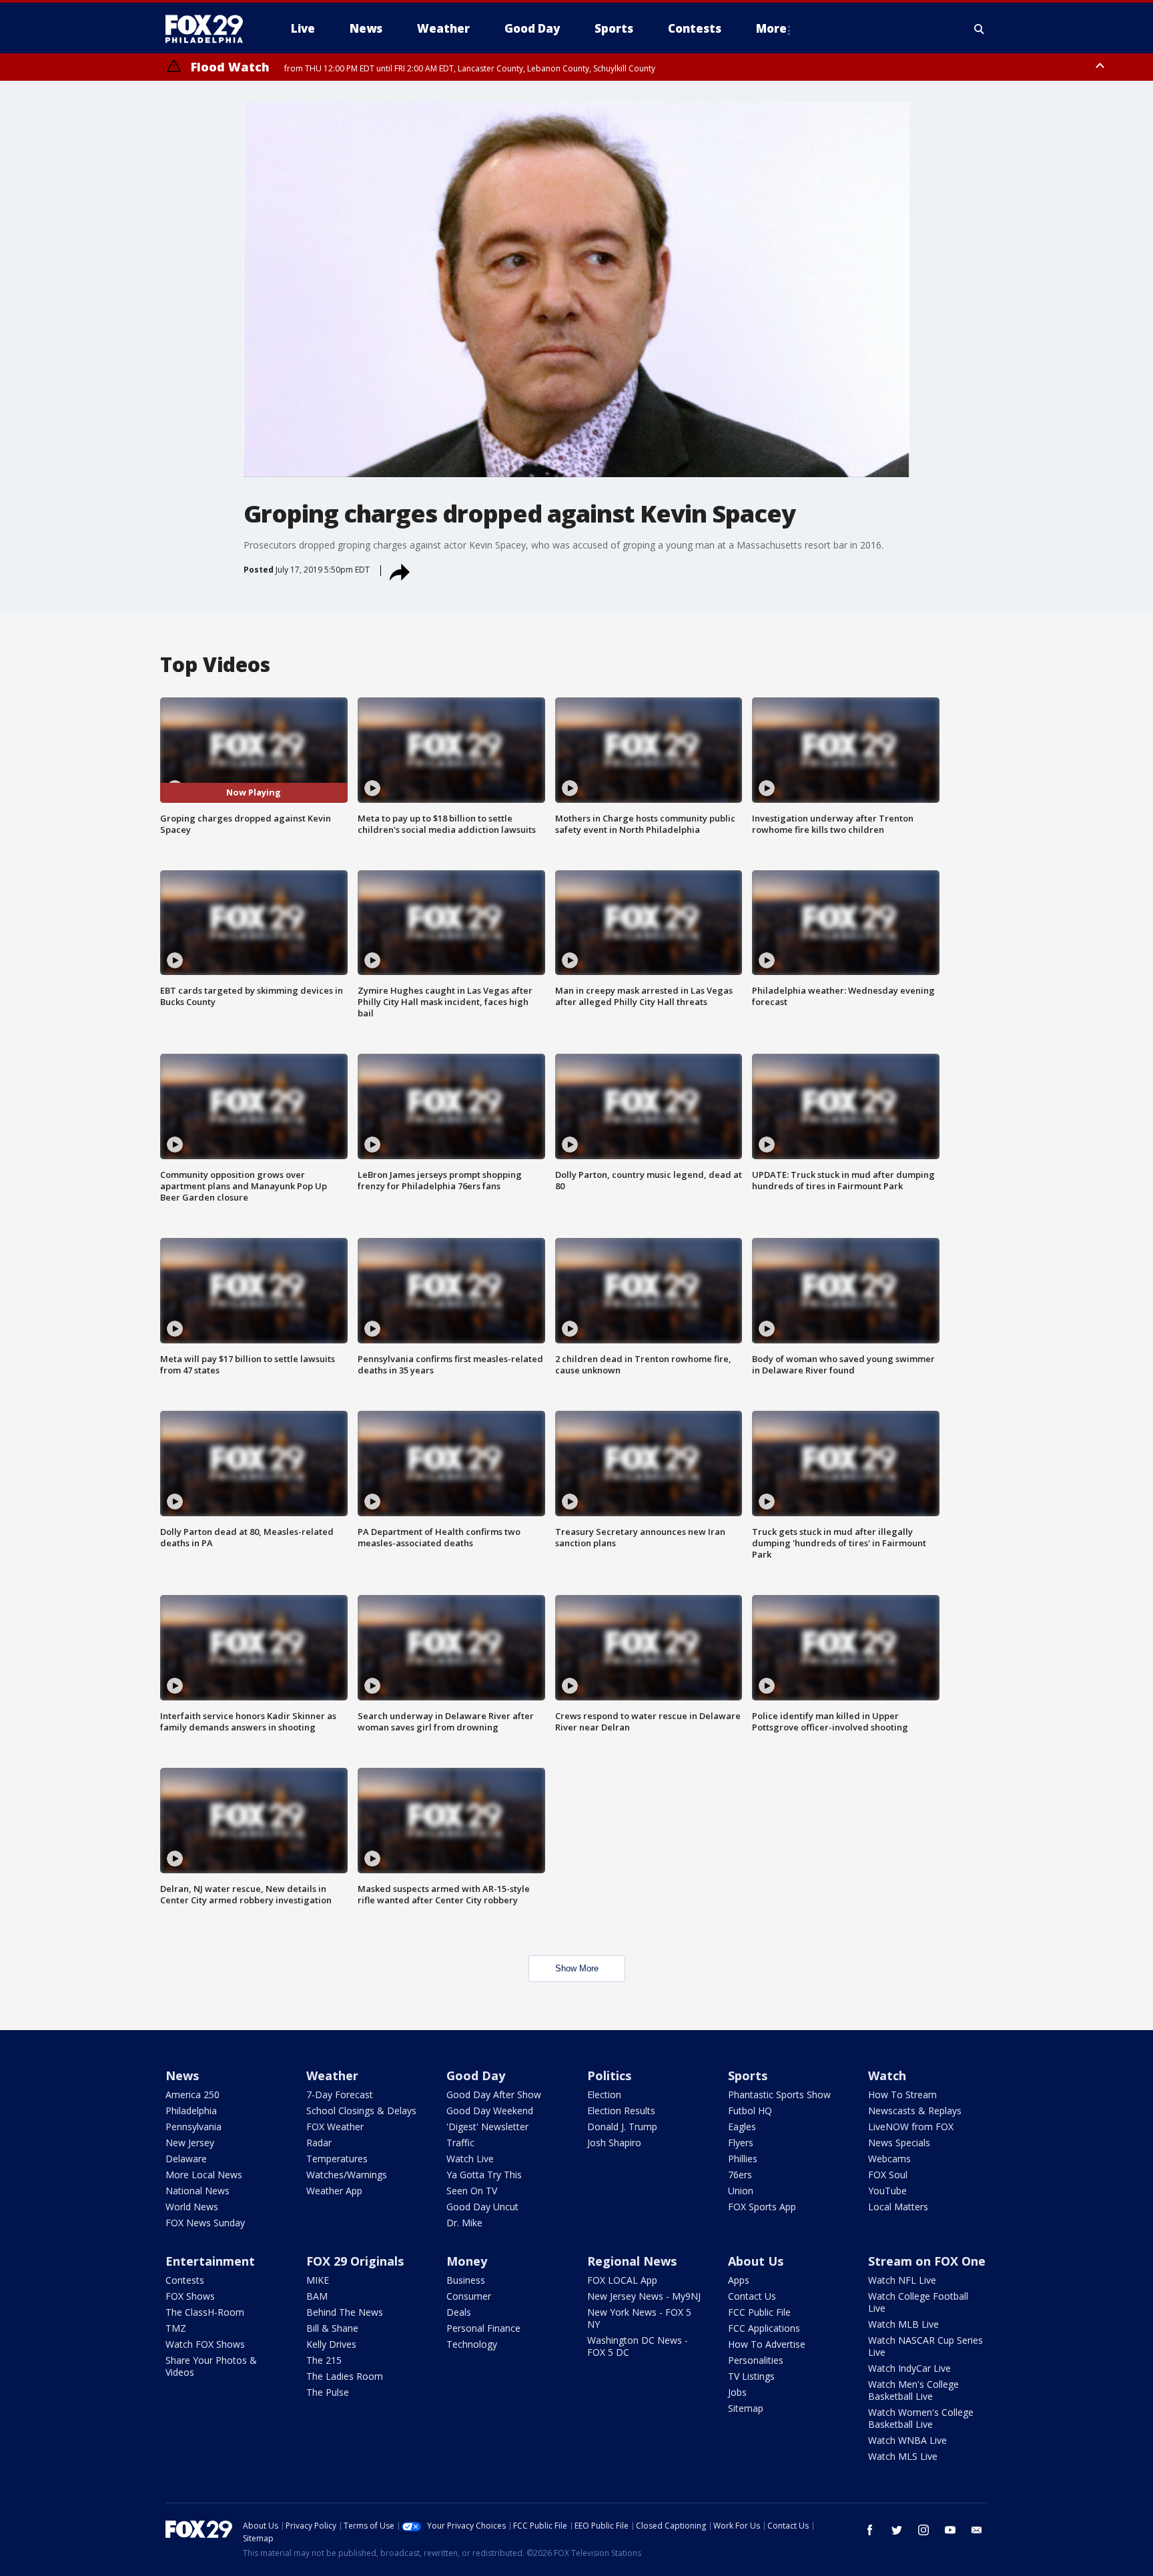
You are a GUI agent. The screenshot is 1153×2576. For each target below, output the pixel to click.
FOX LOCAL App (622, 2280)
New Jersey (190, 2143)
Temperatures (337, 2159)
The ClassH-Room (205, 2312)
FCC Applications (764, 2328)
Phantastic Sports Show (779, 2095)
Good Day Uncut (482, 2207)
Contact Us (752, 2296)
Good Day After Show (494, 2095)
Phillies (743, 2159)
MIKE (318, 2280)
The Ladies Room (345, 2376)
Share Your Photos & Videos (211, 2366)
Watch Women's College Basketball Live (921, 2418)
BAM (317, 2296)
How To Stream (902, 2095)
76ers (740, 2175)
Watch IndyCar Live (909, 2368)
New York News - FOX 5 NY (639, 2318)
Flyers (741, 2143)
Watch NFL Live (902, 2280)
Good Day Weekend (490, 2111)
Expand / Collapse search (980, 29)
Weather (332, 2075)
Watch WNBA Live (907, 2440)
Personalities (756, 2360)
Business (466, 2280)
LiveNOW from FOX (911, 2127)
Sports (748, 2075)
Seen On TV (472, 2191)
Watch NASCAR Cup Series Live (925, 2346)
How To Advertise (767, 2344)
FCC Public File (759, 2312)
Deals (459, 2312)
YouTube (887, 2191)
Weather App (334, 2191)
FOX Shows (190, 2296)
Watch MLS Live (903, 2456)
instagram (923, 2530)
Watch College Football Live (918, 2302)
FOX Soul (888, 2175)
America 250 (193, 2095)
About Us (756, 2261)
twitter (897, 2530)
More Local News (204, 2175)
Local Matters (898, 2207)
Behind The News (345, 2312)
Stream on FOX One (927, 2261)
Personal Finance (483, 2328)
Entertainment (210, 2261)
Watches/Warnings (347, 2175)
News (182, 2075)
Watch (887, 2075)
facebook (870, 2530)
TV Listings (751, 2376)
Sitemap (746, 2408)
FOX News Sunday (205, 2223)
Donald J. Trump (622, 2127)
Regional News (632, 2261)
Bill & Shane (332, 2328)
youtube (950, 2530)
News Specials (899, 2143)
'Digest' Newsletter (487, 2127)
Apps (739, 2280)
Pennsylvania (194, 2127)
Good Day (476, 2075)
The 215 (324, 2360)
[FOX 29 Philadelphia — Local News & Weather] (210, 29)
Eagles (742, 2127)
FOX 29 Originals (355, 2261)
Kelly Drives (331, 2344)
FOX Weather (335, 2127)
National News (198, 2191)
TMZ (176, 2328)
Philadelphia (191, 2111)
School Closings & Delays (361, 2111)
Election (604, 2095)
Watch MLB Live (903, 2324)
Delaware (186, 2159)
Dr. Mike (464, 2223)
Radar (319, 2143)
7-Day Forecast (340, 2095)
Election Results (621, 2111)
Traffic (460, 2143)
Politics (609, 2075)
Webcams (889, 2159)
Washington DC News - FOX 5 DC (638, 2346)
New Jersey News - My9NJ (644, 2296)
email (977, 2530)
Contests (185, 2280)
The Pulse (328, 2392)
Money (467, 2261)
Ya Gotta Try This (484, 2175)
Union (741, 2191)
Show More (577, 1968)
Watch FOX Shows (205, 2344)
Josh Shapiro (614, 2143)
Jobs (737, 2392)
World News (192, 2207)
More (771, 28)
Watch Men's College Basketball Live (913, 2390)
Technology (472, 2344)
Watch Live (470, 2159)
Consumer (469, 2296)
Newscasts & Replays (915, 2111)
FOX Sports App (762, 2207)
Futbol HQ (750, 2111)
